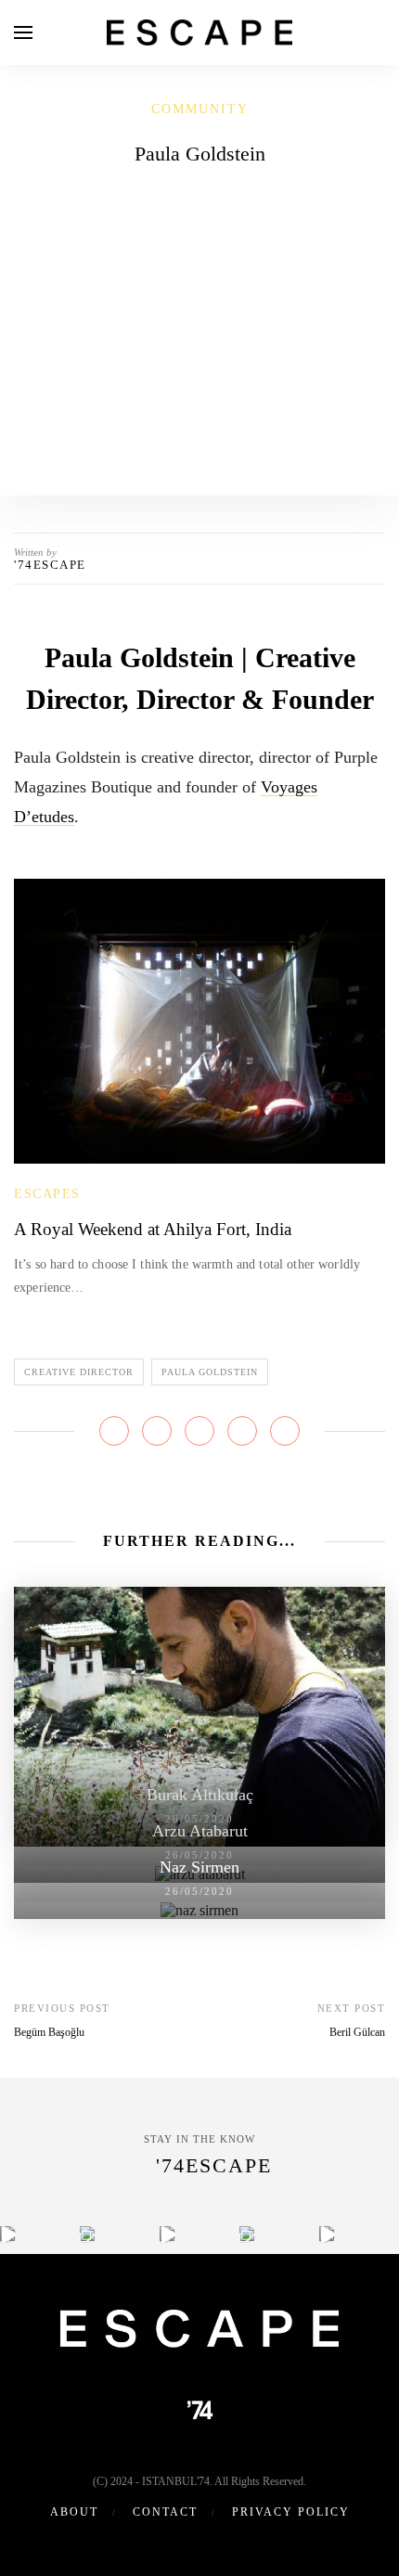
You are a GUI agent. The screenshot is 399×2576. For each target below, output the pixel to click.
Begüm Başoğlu (49, 2032)
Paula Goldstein (210, 1372)
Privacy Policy (291, 2512)
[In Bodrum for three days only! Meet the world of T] (247, 2234)
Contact (165, 2512)
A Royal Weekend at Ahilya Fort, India (153, 1229)
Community (200, 109)
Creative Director (79, 1372)
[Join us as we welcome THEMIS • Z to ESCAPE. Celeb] (327, 2234)
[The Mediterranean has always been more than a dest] (88, 2234)
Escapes (47, 1194)
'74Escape (50, 565)
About (74, 2512)
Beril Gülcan (357, 2032)
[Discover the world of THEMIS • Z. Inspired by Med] (167, 2234)
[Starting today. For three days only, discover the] (8, 2234)
